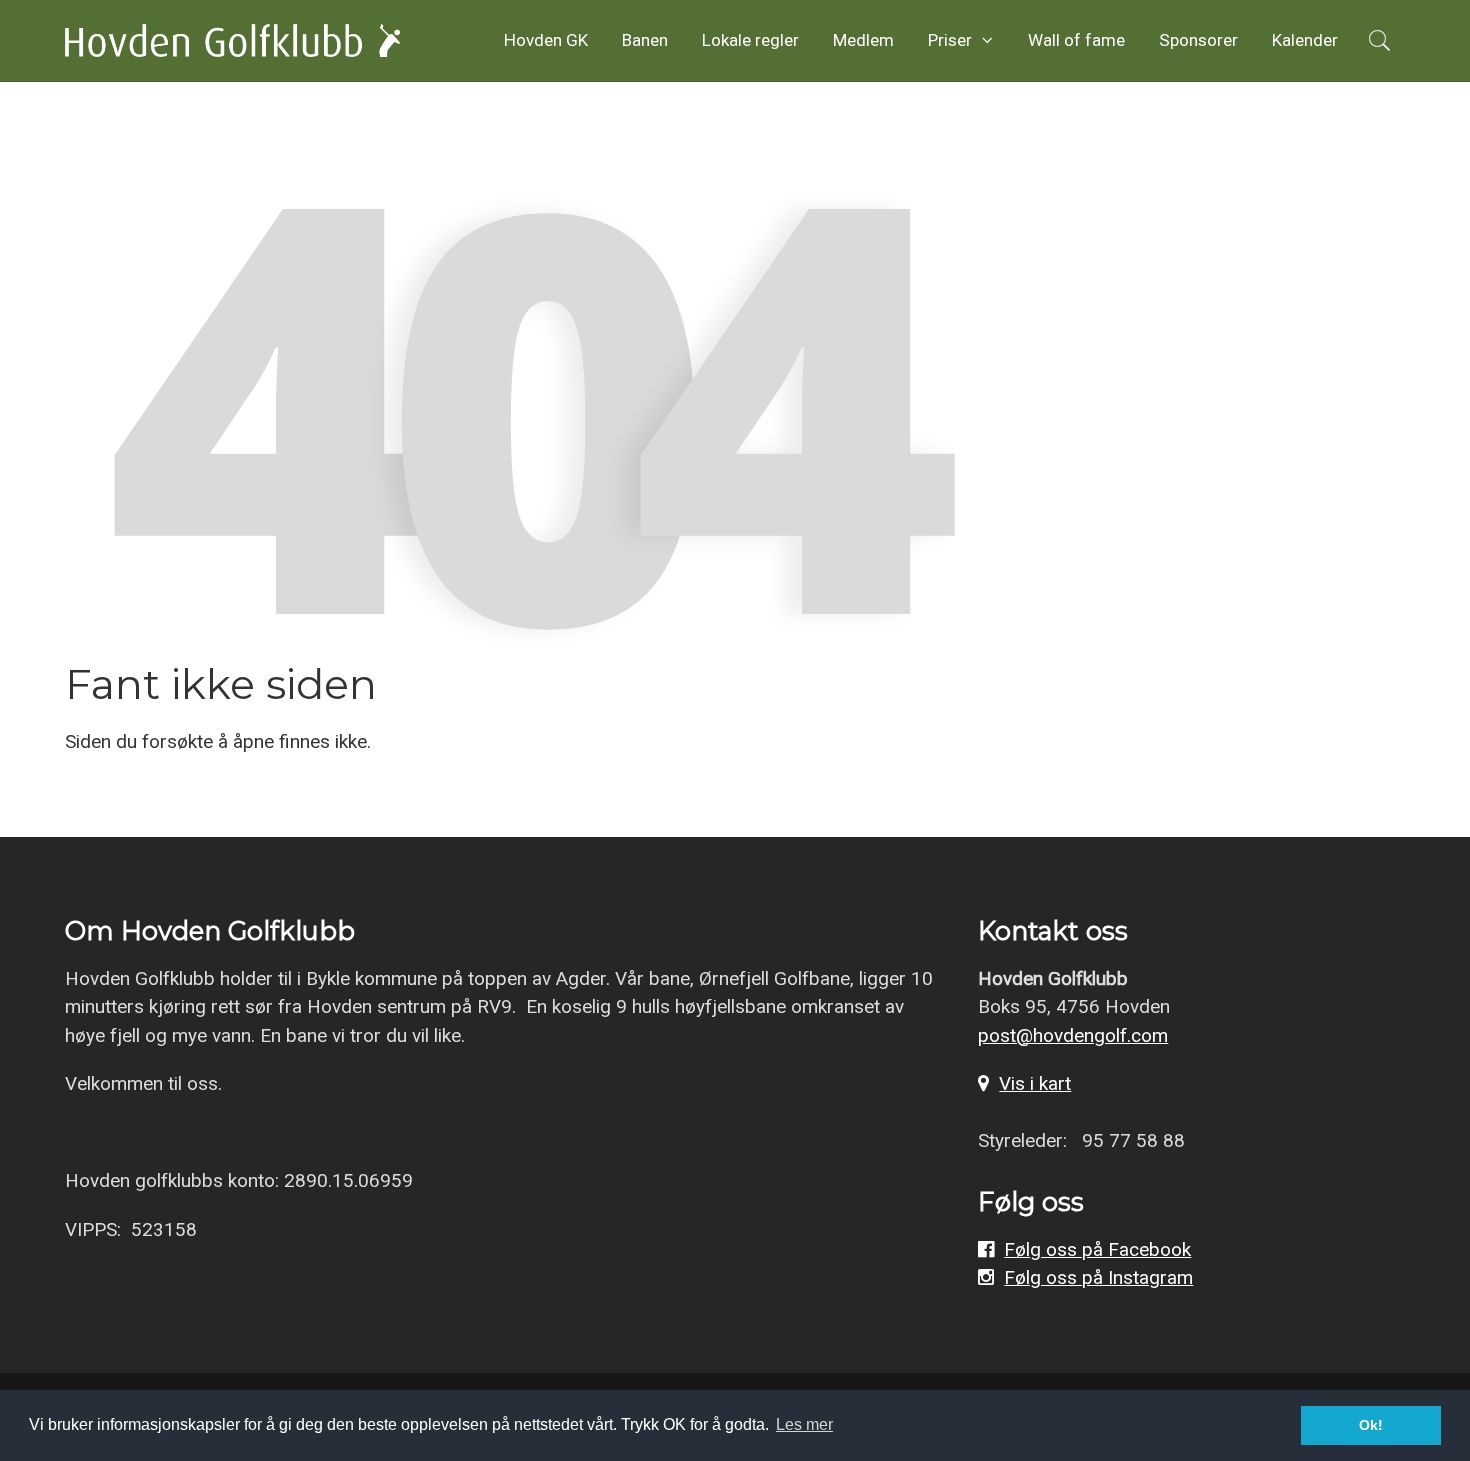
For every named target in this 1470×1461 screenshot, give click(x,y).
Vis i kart (1035, 1083)
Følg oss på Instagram (1098, 1277)
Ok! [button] (1371, 1425)
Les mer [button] (804, 1424)
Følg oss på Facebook (1097, 1249)
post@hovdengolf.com (1073, 1035)
